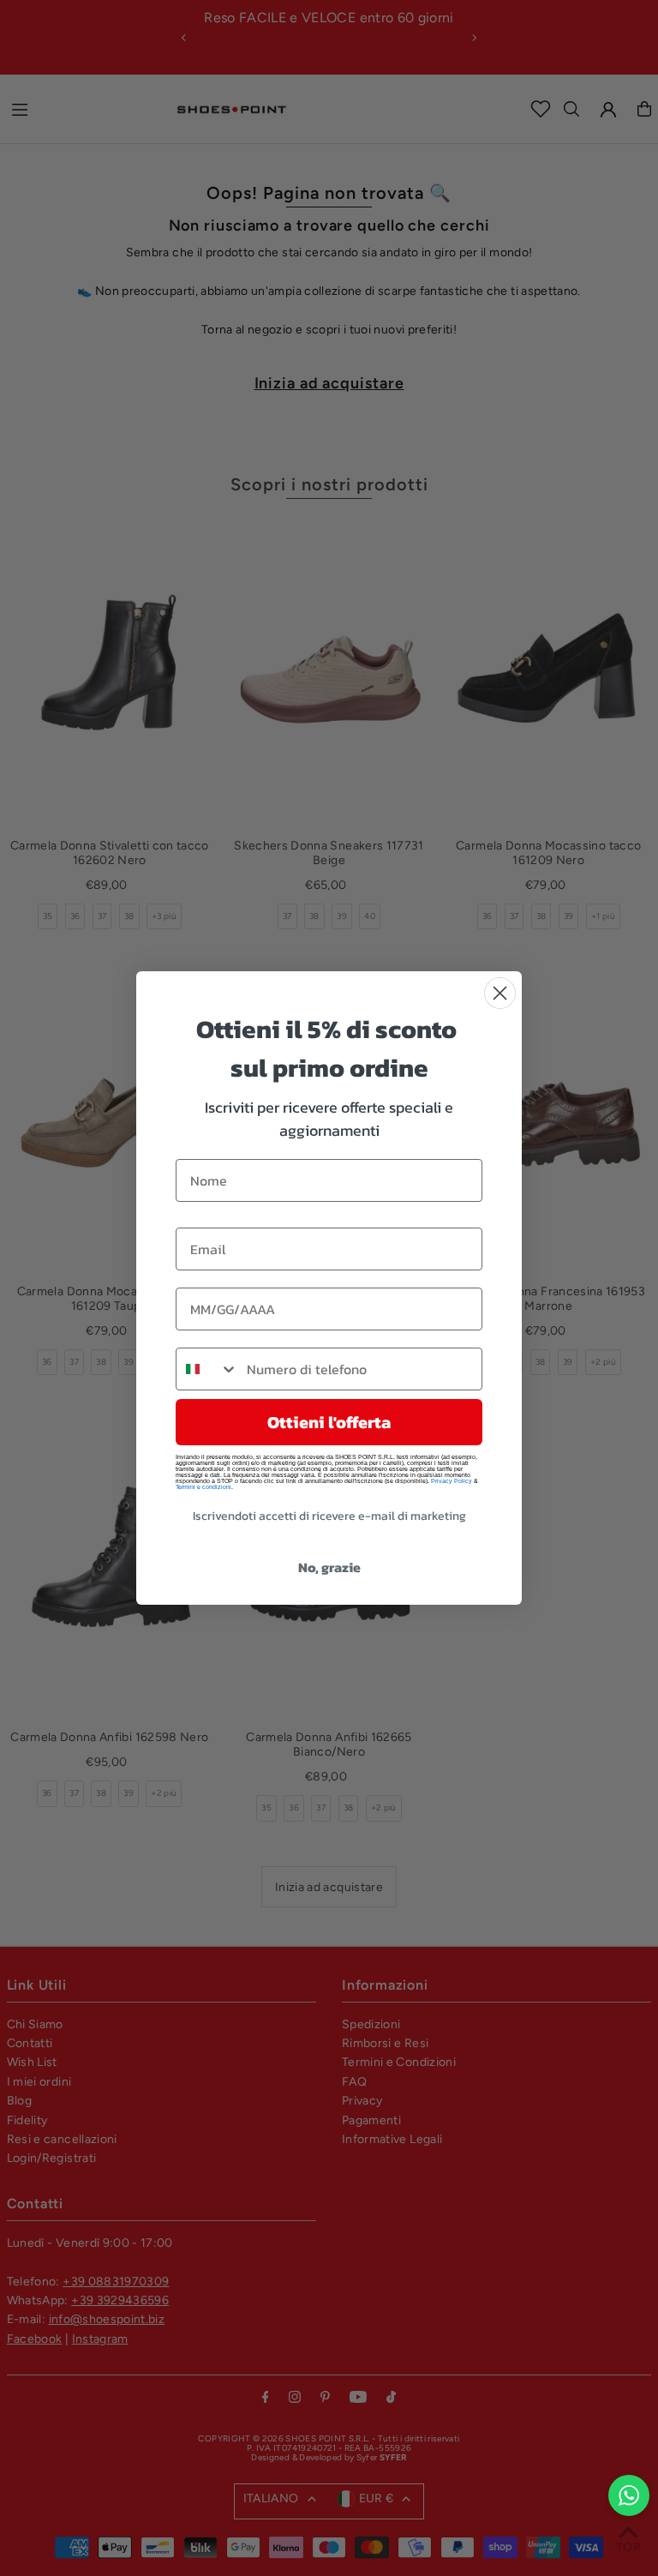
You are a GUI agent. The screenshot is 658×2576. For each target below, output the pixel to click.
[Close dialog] (500, 993)
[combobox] (207, 1369)
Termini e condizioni (203, 1487)
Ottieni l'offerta (329, 1422)
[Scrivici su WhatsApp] (629, 2495)
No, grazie (329, 1567)
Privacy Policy (452, 1481)
